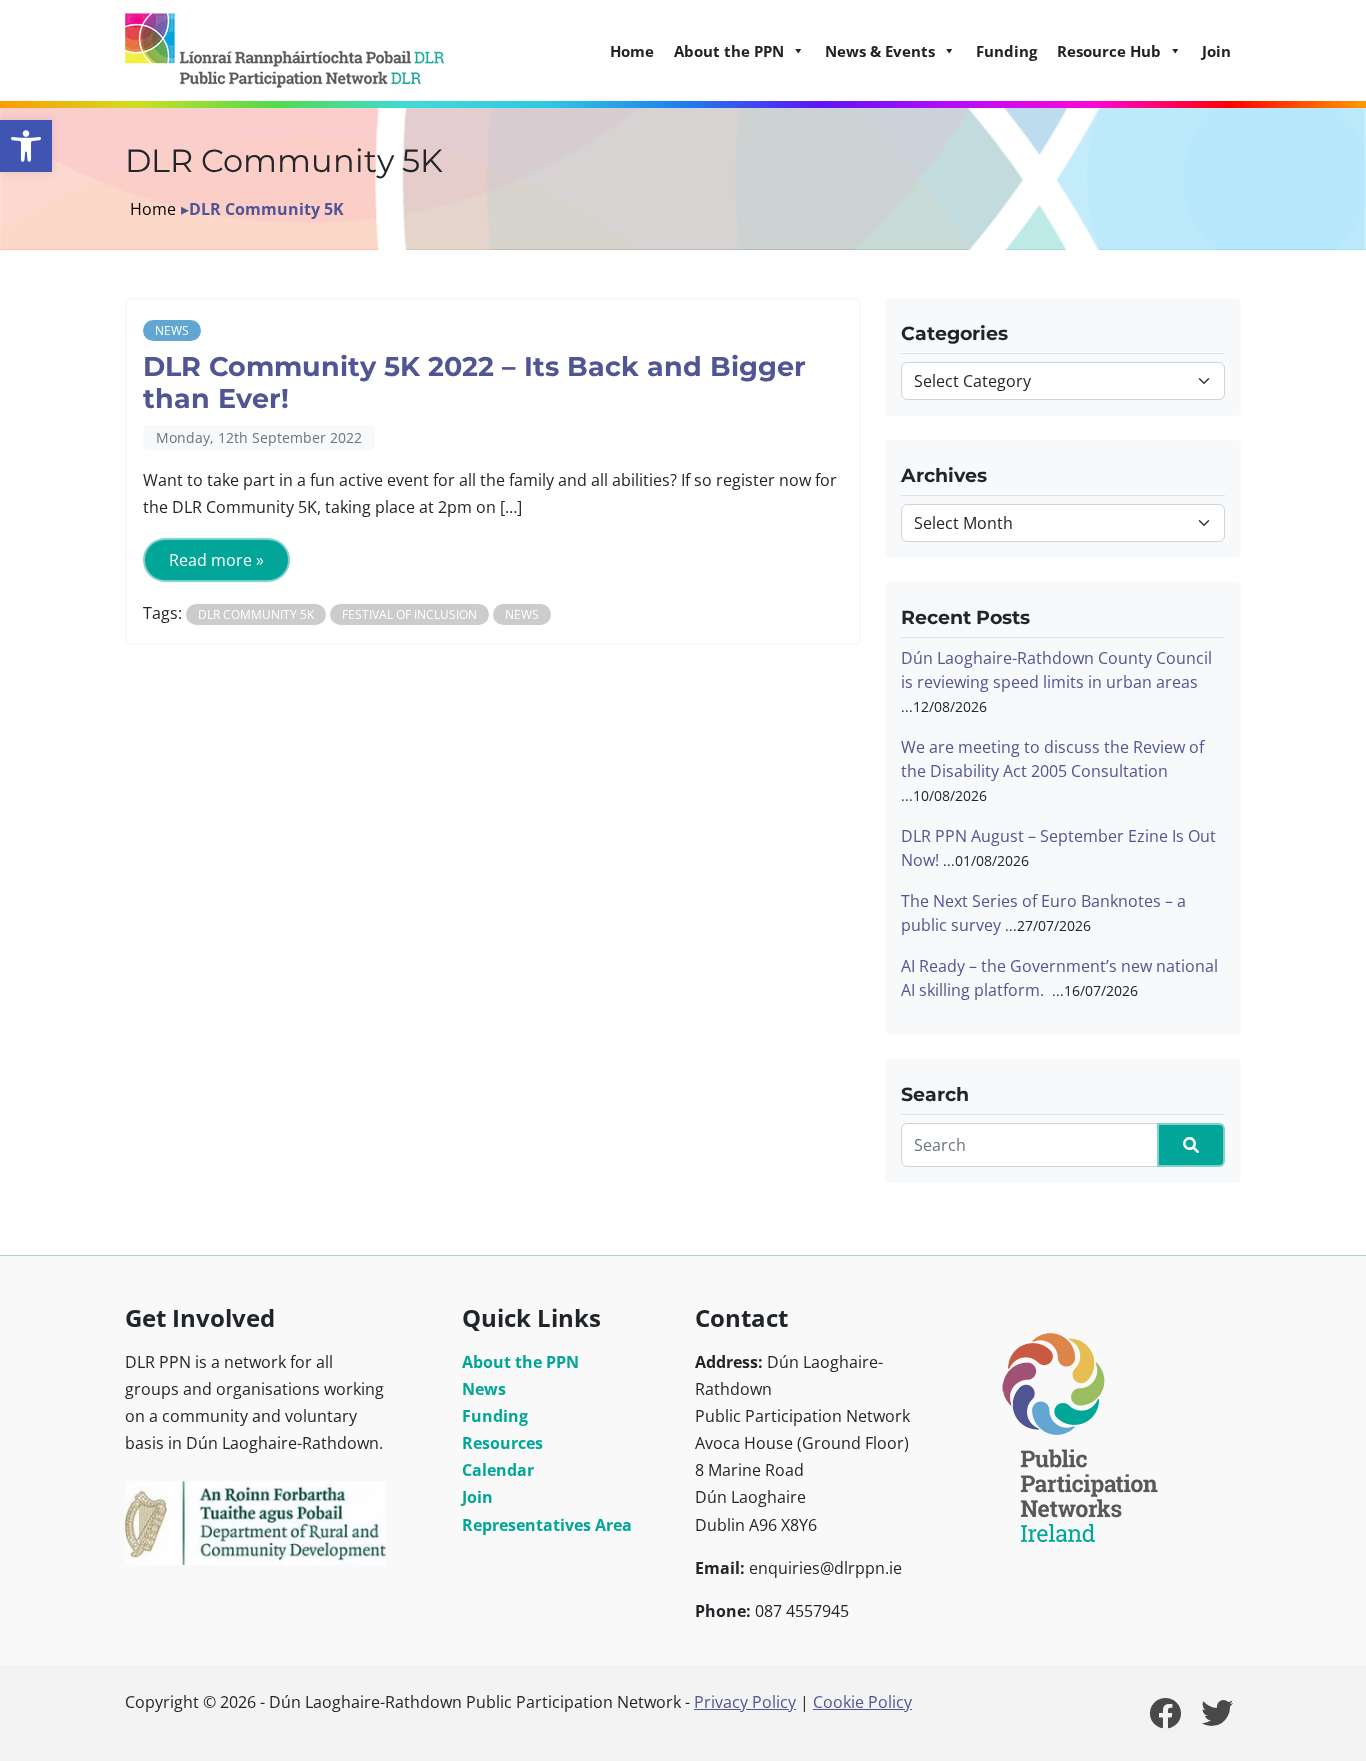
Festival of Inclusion (409, 614)
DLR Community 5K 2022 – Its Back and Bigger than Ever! (474, 383)
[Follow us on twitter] (1217, 1719)
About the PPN (520, 1362)
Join (1216, 51)
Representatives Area (547, 1525)
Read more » (216, 560)
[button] (26, 146)
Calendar (498, 1470)
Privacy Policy (745, 1702)
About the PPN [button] (729, 51)
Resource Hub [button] (1109, 51)
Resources (502, 1443)
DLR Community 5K (256, 614)
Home (632, 51)
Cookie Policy (862, 1702)
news (522, 614)
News (172, 330)
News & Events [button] (880, 51)
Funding (1006, 51)
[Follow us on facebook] (1165, 1719)
